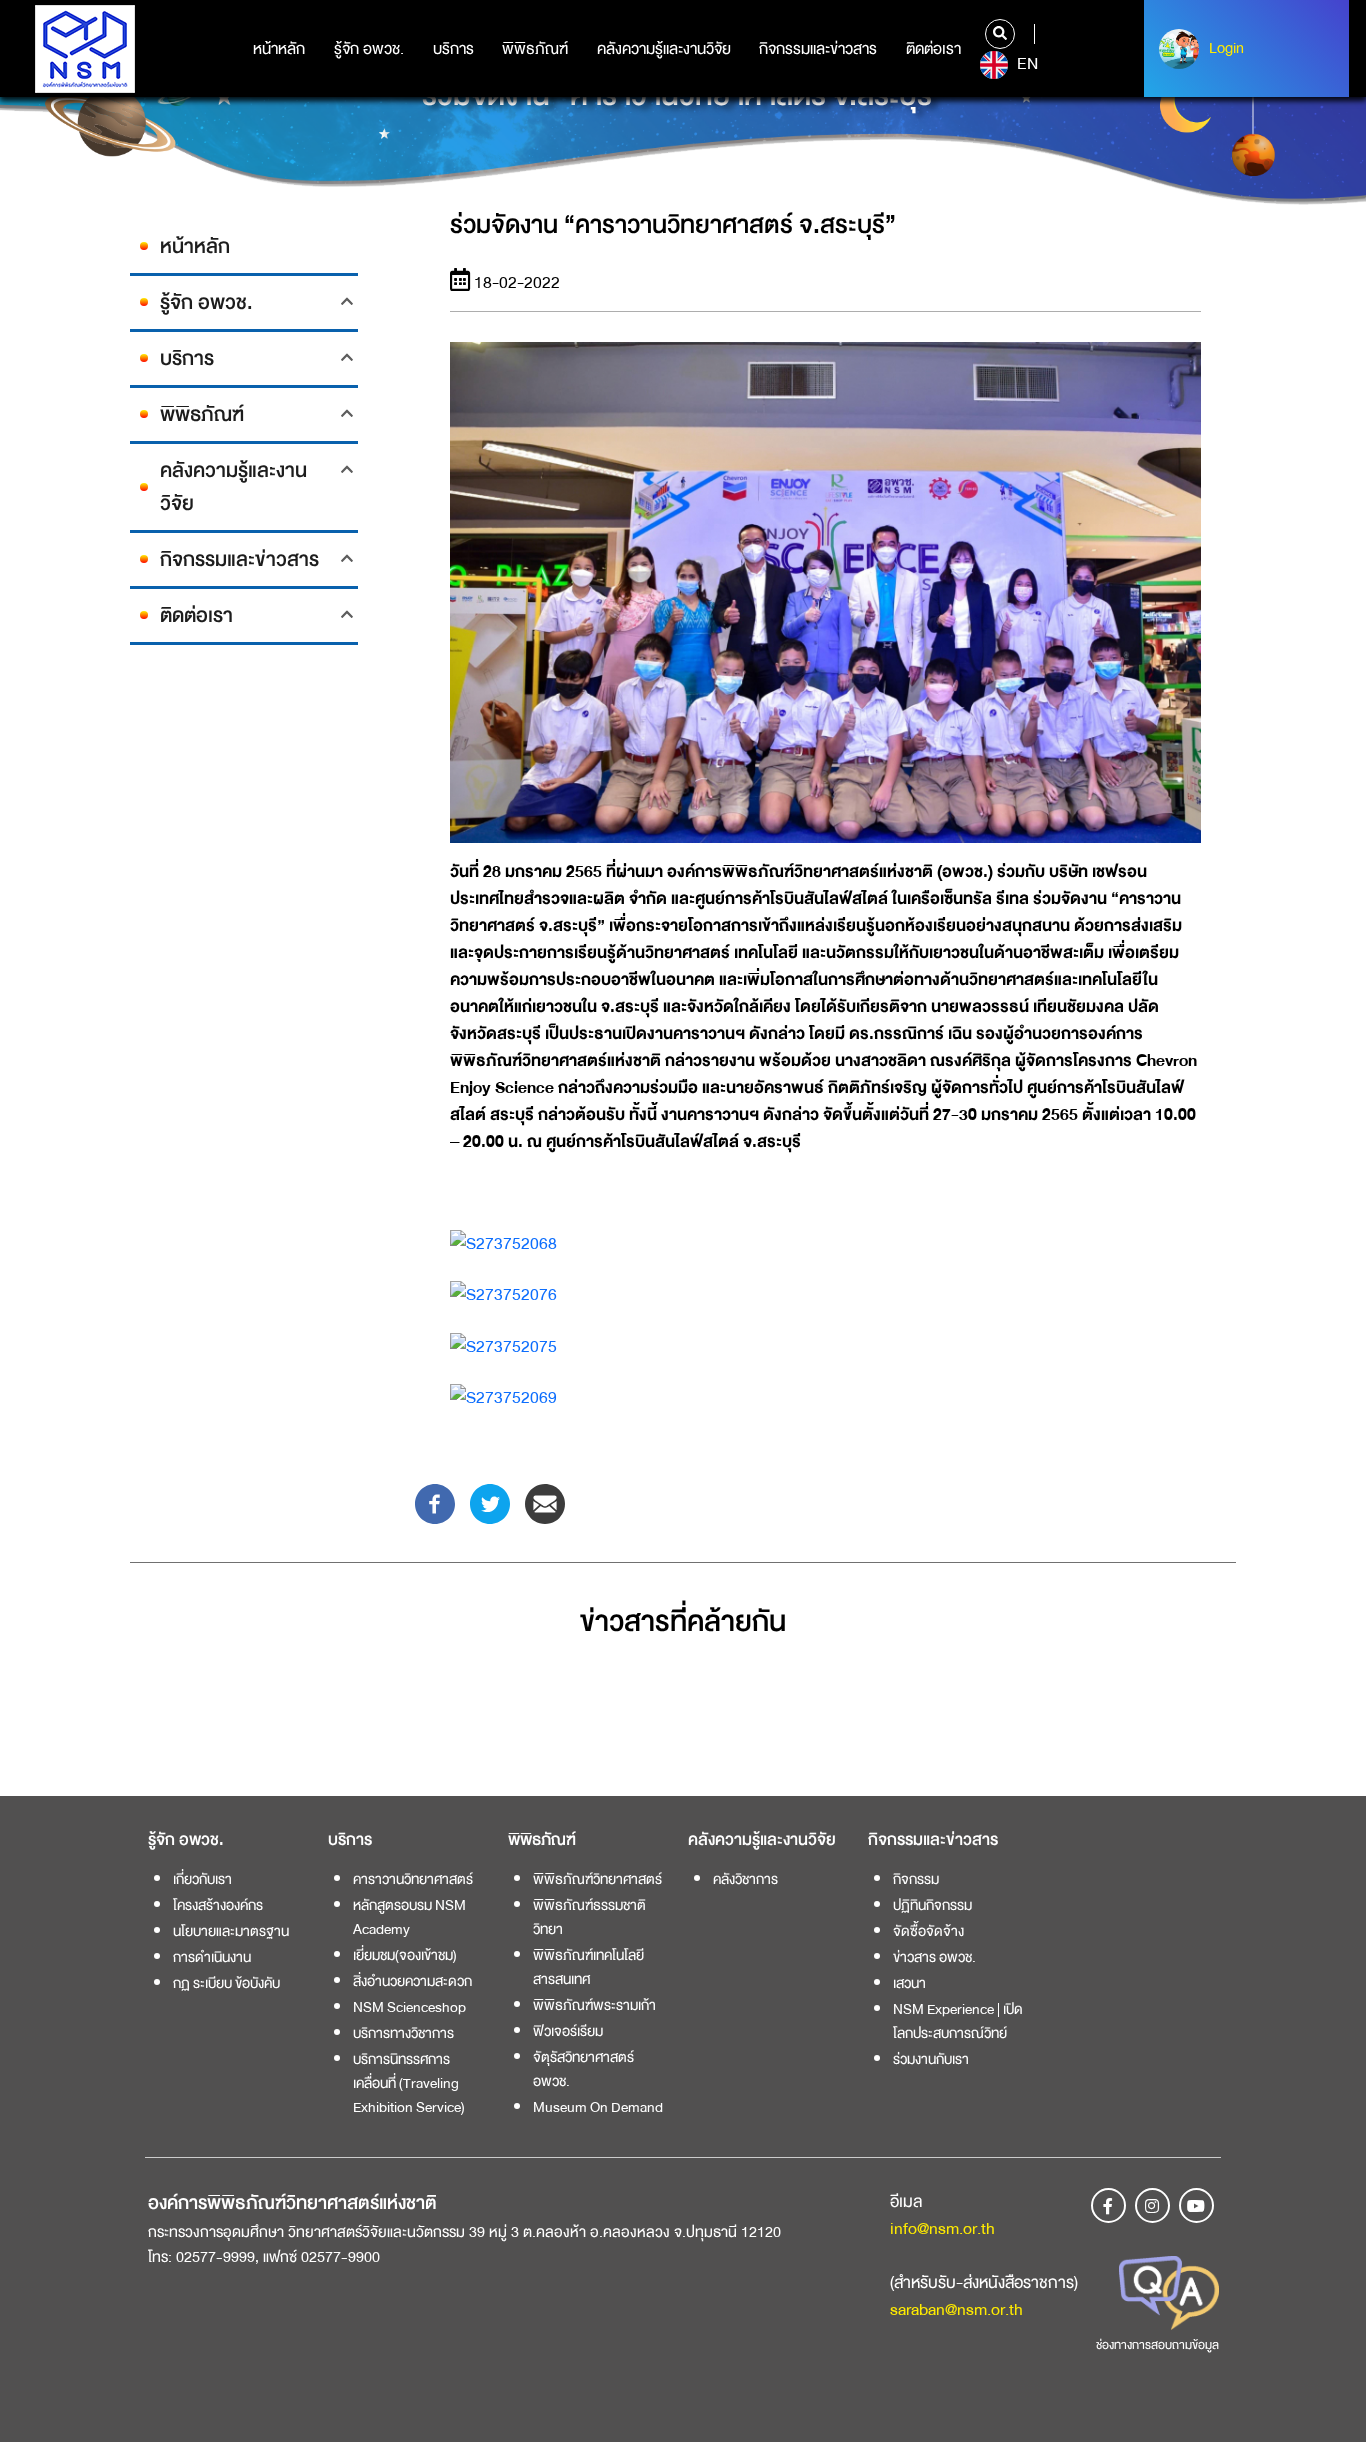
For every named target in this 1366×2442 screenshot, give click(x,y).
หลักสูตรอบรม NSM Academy (409, 1917)
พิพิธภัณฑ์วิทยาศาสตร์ (597, 1879)
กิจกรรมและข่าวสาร (818, 49)
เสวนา (909, 1983)
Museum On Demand (598, 2107)
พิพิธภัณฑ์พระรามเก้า (594, 2005)
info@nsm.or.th (942, 2228)
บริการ (453, 49)
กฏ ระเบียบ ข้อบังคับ (226, 1983)
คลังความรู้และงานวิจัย (664, 49)
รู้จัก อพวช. (369, 49)
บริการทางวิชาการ (403, 2033)
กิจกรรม (916, 1879)
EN (1025, 64)
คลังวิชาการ (745, 1879)
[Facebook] (435, 1502)
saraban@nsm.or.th (956, 2309)
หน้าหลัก (279, 49)
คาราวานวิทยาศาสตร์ (413, 1879)
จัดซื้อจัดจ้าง (928, 1931)
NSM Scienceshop (409, 2007)
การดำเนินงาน (212, 1957)
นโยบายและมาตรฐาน (231, 1931)
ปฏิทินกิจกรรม (932, 1905)
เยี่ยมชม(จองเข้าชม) (405, 1955)
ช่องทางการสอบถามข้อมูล (1157, 2345)
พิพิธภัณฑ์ (535, 49)
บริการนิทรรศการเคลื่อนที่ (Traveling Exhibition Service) (409, 2083)
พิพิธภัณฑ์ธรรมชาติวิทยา (589, 1917)
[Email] (545, 1502)
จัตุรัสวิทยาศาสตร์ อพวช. (583, 2069)
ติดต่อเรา (933, 49)
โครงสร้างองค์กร (218, 1905)
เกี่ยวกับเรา (202, 1879)
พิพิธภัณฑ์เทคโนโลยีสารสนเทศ (588, 1967)
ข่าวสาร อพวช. (934, 1957)
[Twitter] (490, 1502)
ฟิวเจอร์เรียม (568, 2031)
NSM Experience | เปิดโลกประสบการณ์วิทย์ (958, 2021)
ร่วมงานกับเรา (931, 2059)
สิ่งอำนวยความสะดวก (412, 1981)
